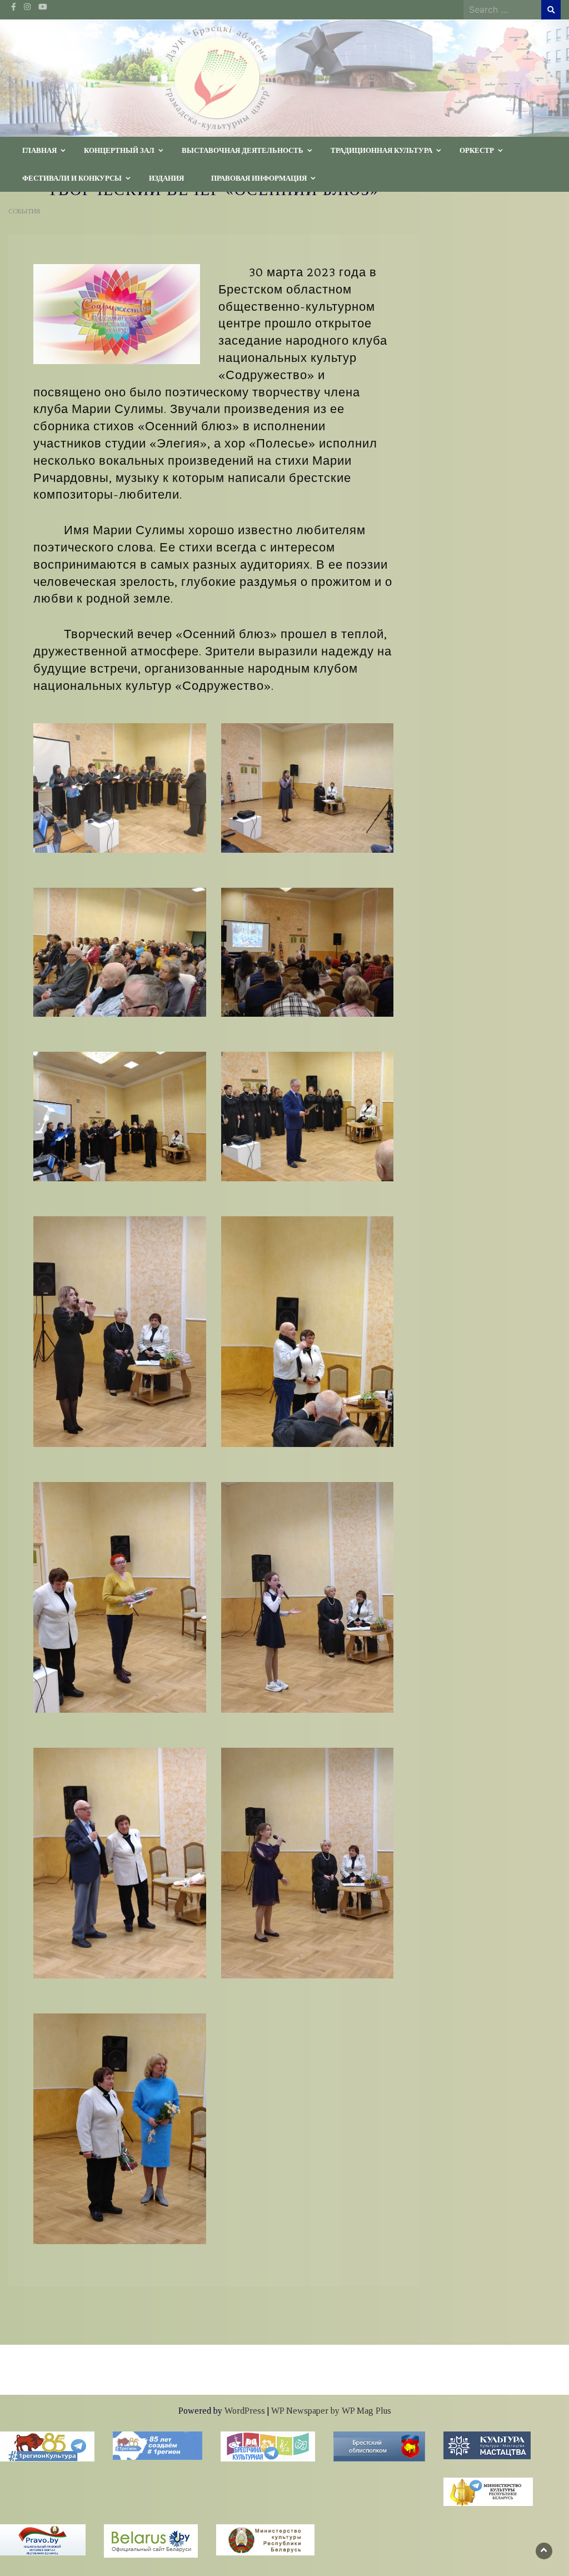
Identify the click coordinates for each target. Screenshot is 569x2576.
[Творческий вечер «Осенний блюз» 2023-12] (120, 1862)
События (24, 211)
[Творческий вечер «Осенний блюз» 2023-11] (120, 1596)
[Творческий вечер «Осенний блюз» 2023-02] (308, 787)
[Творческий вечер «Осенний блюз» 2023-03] (120, 1330)
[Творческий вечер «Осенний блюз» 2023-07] (120, 1116)
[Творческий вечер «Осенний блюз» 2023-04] (308, 1862)
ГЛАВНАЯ (39, 150)
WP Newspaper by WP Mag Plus (331, 2411)
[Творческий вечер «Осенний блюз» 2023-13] (120, 2128)
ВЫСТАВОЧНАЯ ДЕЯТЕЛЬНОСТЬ (243, 150)
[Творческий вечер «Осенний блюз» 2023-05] (308, 1596)
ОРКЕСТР (477, 150)
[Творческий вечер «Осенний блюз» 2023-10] (308, 1330)
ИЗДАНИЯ (166, 178)
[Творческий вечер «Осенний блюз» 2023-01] (120, 787)
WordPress (245, 2411)
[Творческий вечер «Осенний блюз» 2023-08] (120, 951)
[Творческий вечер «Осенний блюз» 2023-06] (308, 951)
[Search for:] (502, 9)
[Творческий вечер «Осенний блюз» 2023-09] (308, 1116)
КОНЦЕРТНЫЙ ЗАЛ (119, 150)
